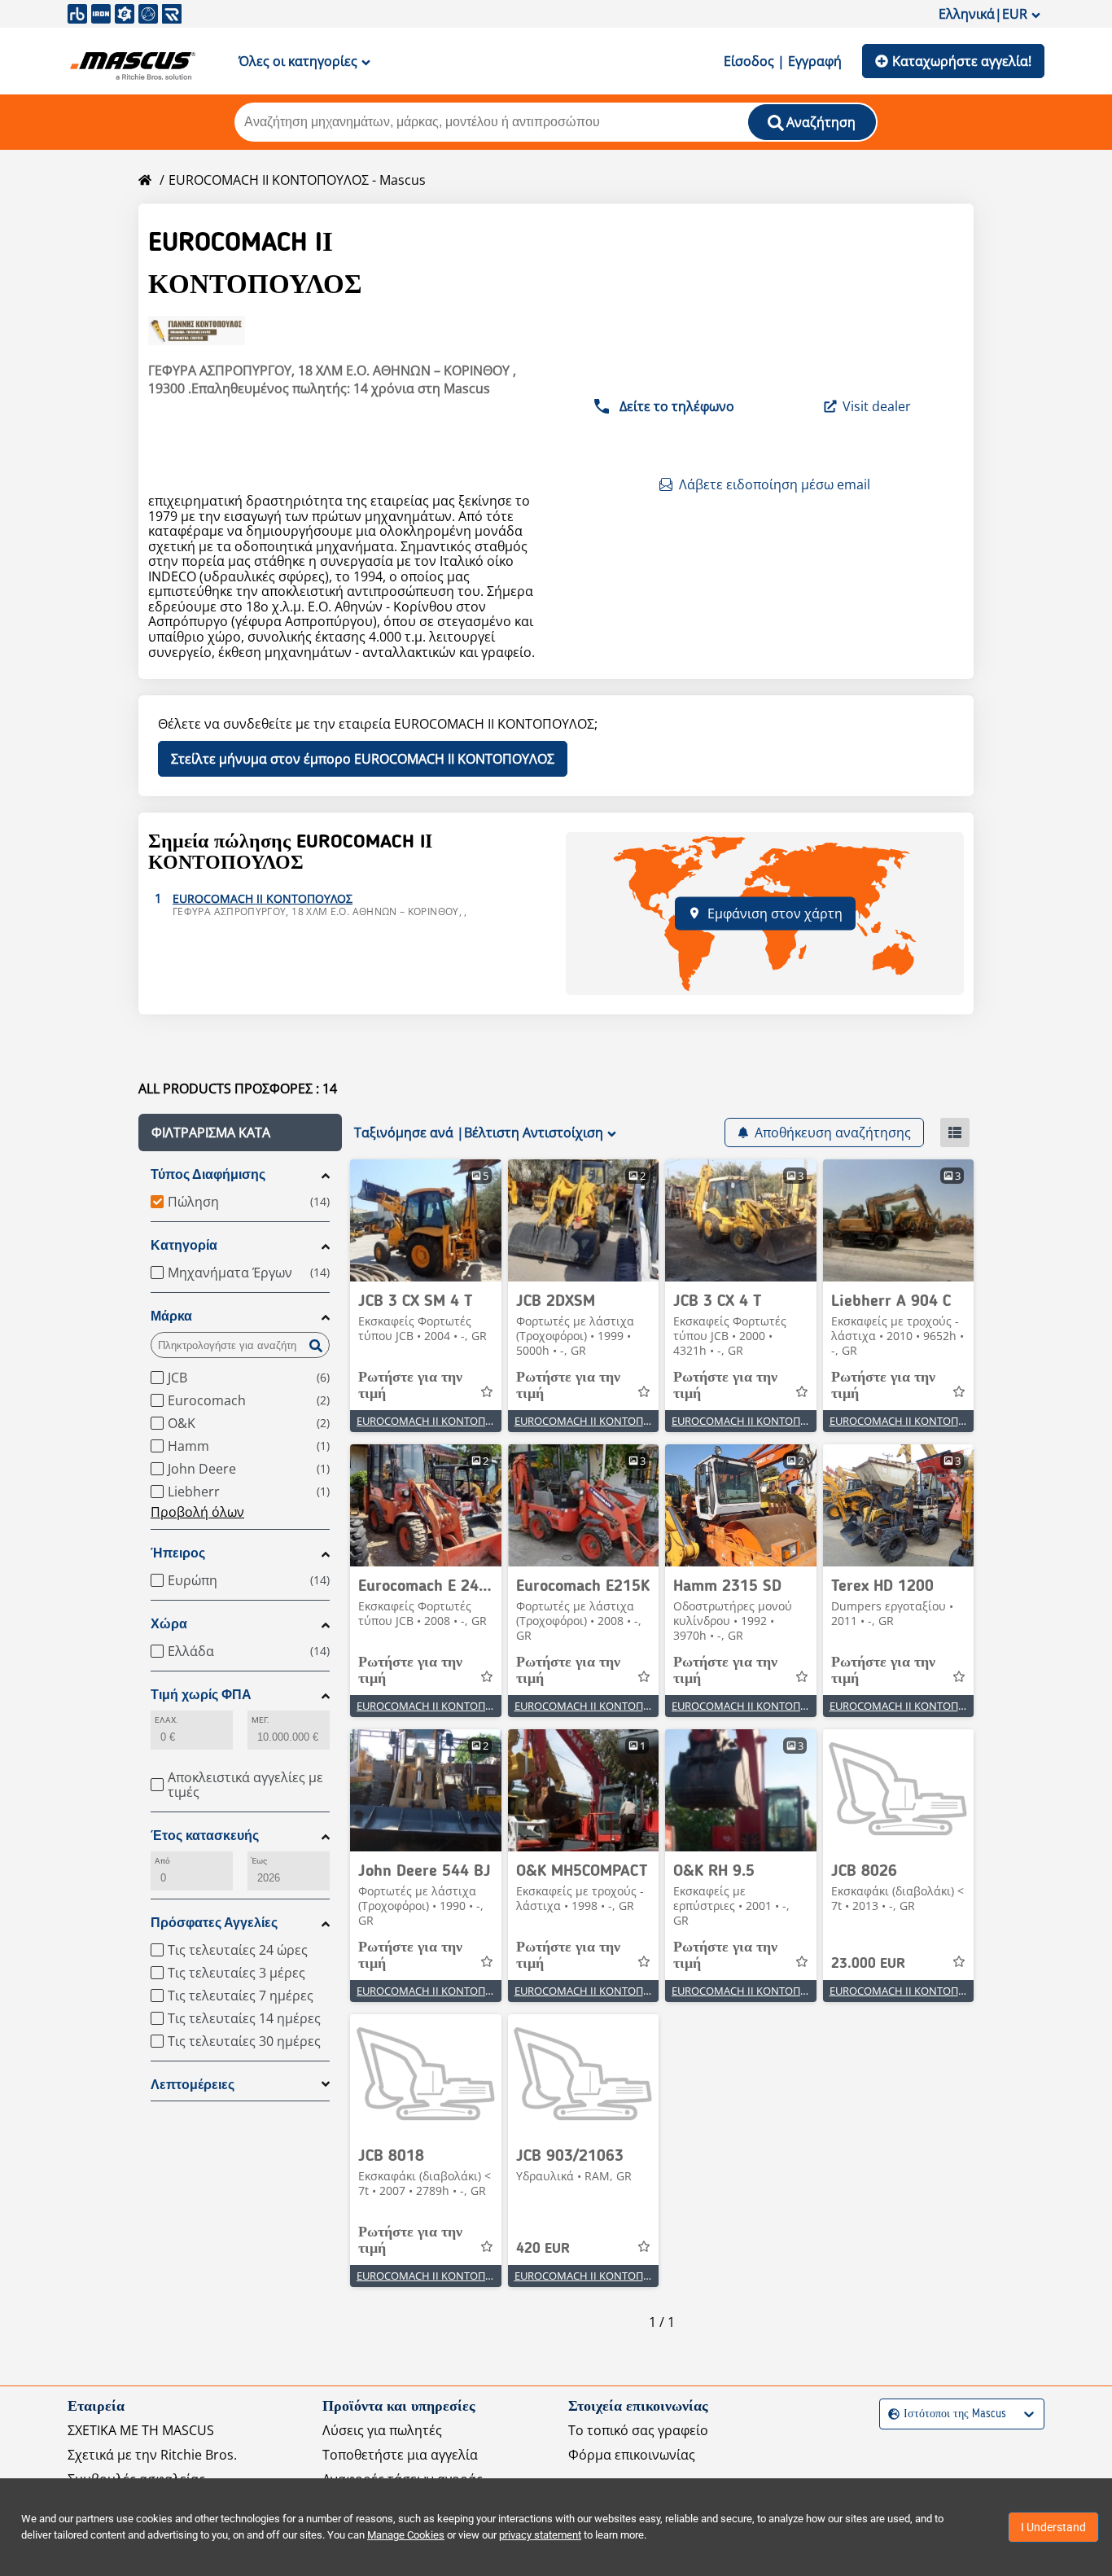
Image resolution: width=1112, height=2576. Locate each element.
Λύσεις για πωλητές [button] (382, 2430)
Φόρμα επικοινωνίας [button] (632, 2455)
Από (162, 1861)
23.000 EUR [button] (868, 1964)
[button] (240, 1132)
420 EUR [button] (543, 2249)
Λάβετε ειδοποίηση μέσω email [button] (775, 484)
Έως (259, 1861)
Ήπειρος (178, 1553)
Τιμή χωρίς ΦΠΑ (201, 1695)
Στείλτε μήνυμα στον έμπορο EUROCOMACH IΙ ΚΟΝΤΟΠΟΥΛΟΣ (363, 759)
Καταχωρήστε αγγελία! (962, 61)
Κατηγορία (184, 1245)
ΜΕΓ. (260, 1720)
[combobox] (890, 2414)
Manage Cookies (406, 2535)
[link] (426, 1220)
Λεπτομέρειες (193, 2085)
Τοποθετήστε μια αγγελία (400, 2455)
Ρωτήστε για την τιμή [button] (410, 1386)
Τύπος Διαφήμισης (208, 1174)
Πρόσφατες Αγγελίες (214, 1923)
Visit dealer (877, 406)
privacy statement (540, 2535)
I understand (1053, 2527)
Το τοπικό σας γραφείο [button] (638, 2430)
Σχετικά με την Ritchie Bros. (152, 2455)
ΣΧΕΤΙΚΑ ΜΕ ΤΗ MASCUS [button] (141, 2430)
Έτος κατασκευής (205, 1836)
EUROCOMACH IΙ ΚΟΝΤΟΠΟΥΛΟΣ (438, 1421)
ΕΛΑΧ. (166, 1720)
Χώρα (169, 1624)
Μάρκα (171, 1316)
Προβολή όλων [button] (197, 1512)
